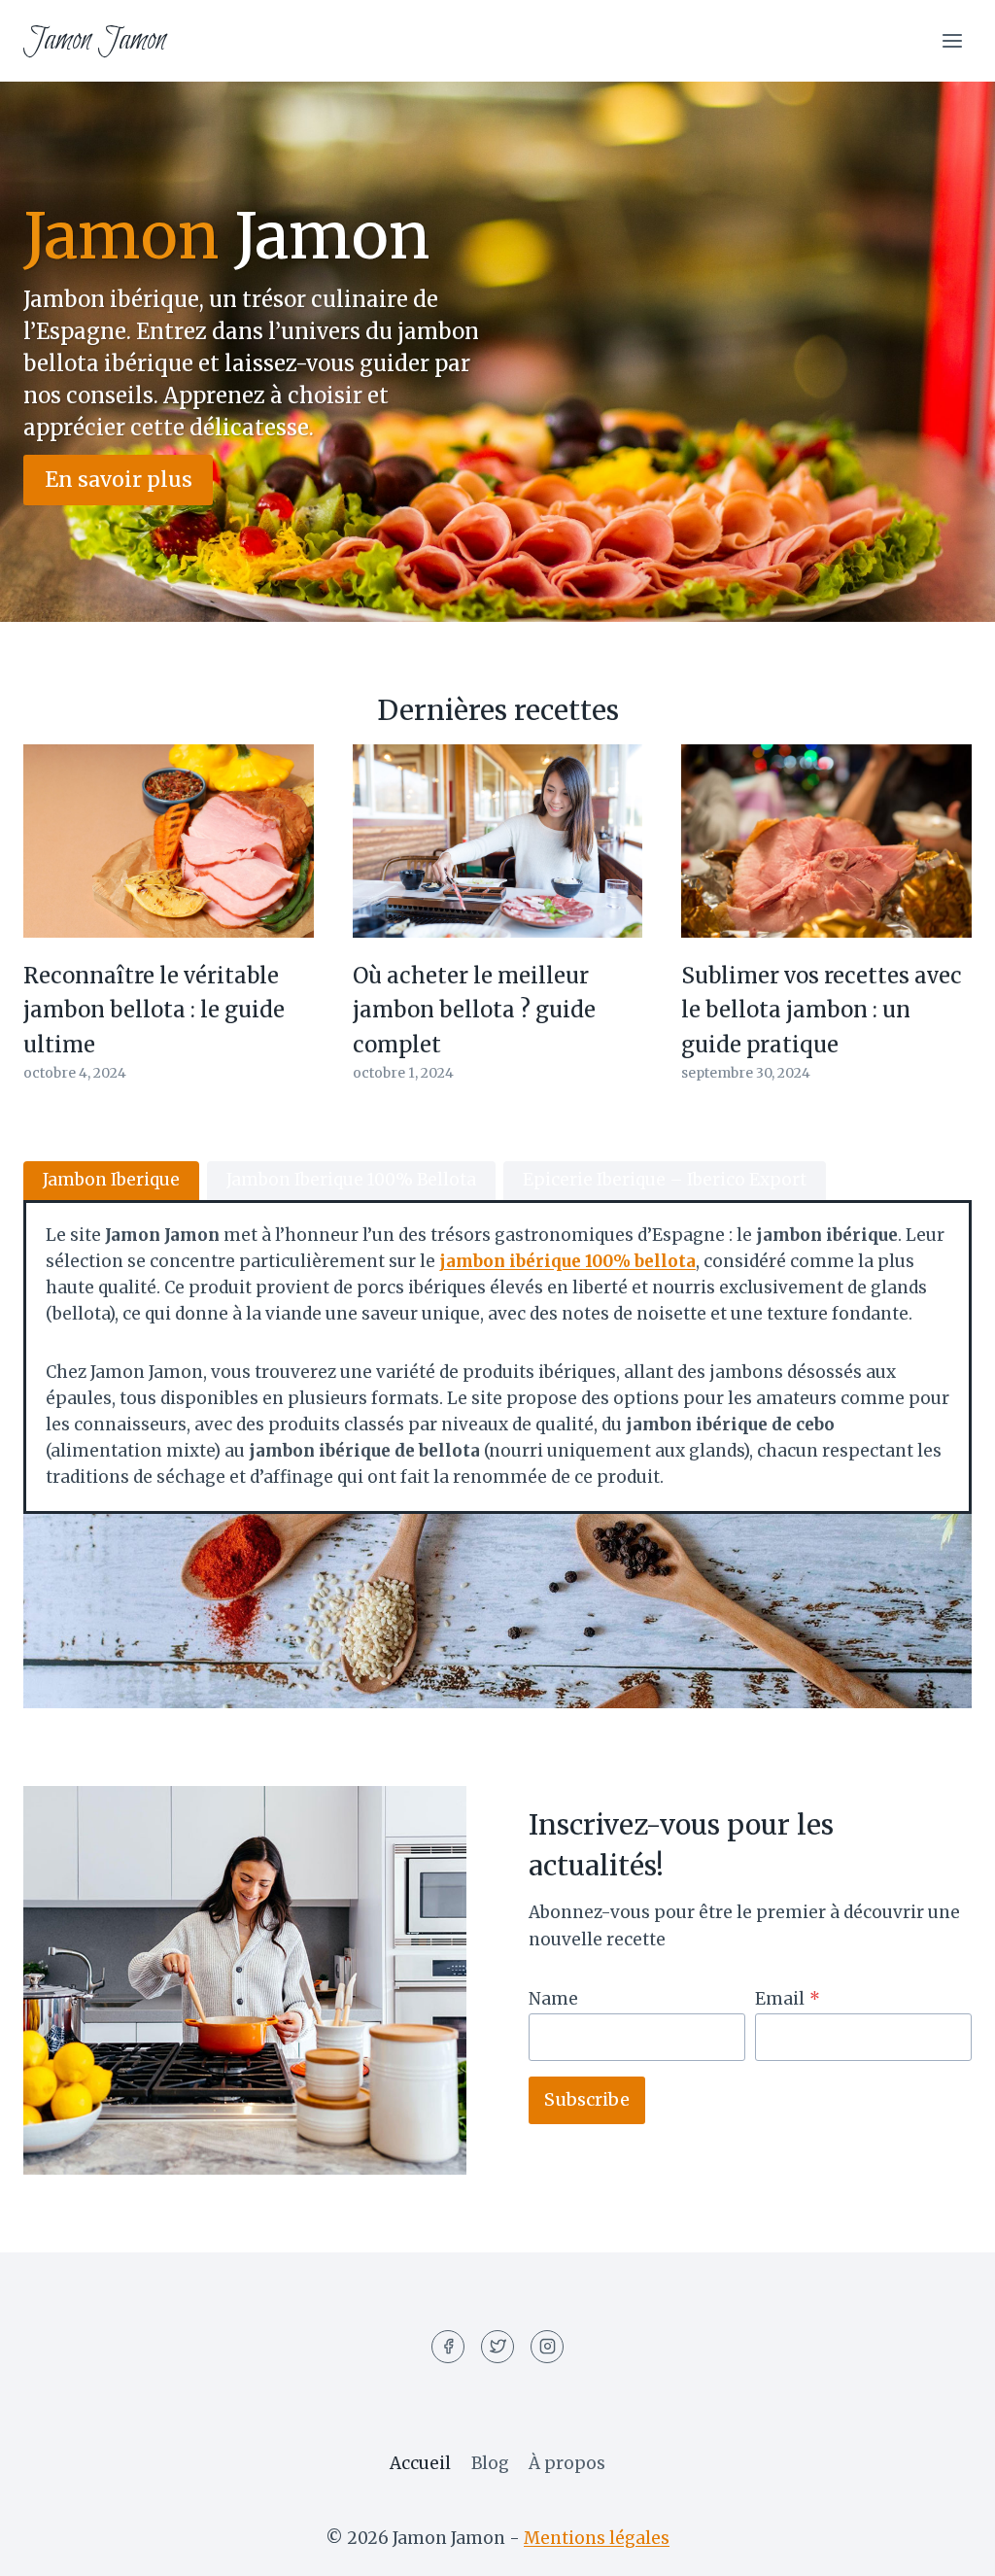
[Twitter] (497, 2347)
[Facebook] (448, 2347)
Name (553, 1999)
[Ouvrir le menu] (952, 40)
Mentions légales (597, 2538)
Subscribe (587, 2099)
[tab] (111, 1181)
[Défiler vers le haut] (946, 2546)
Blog (490, 2463)
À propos (567, 2463)
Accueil (420, 2463)
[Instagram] (547, 2347)
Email (788, 1999)
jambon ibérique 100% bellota (567, 1261)
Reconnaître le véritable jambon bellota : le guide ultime (154, 1010)
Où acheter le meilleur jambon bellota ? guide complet (474, 1010)
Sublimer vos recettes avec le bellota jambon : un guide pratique (822, 1010)
